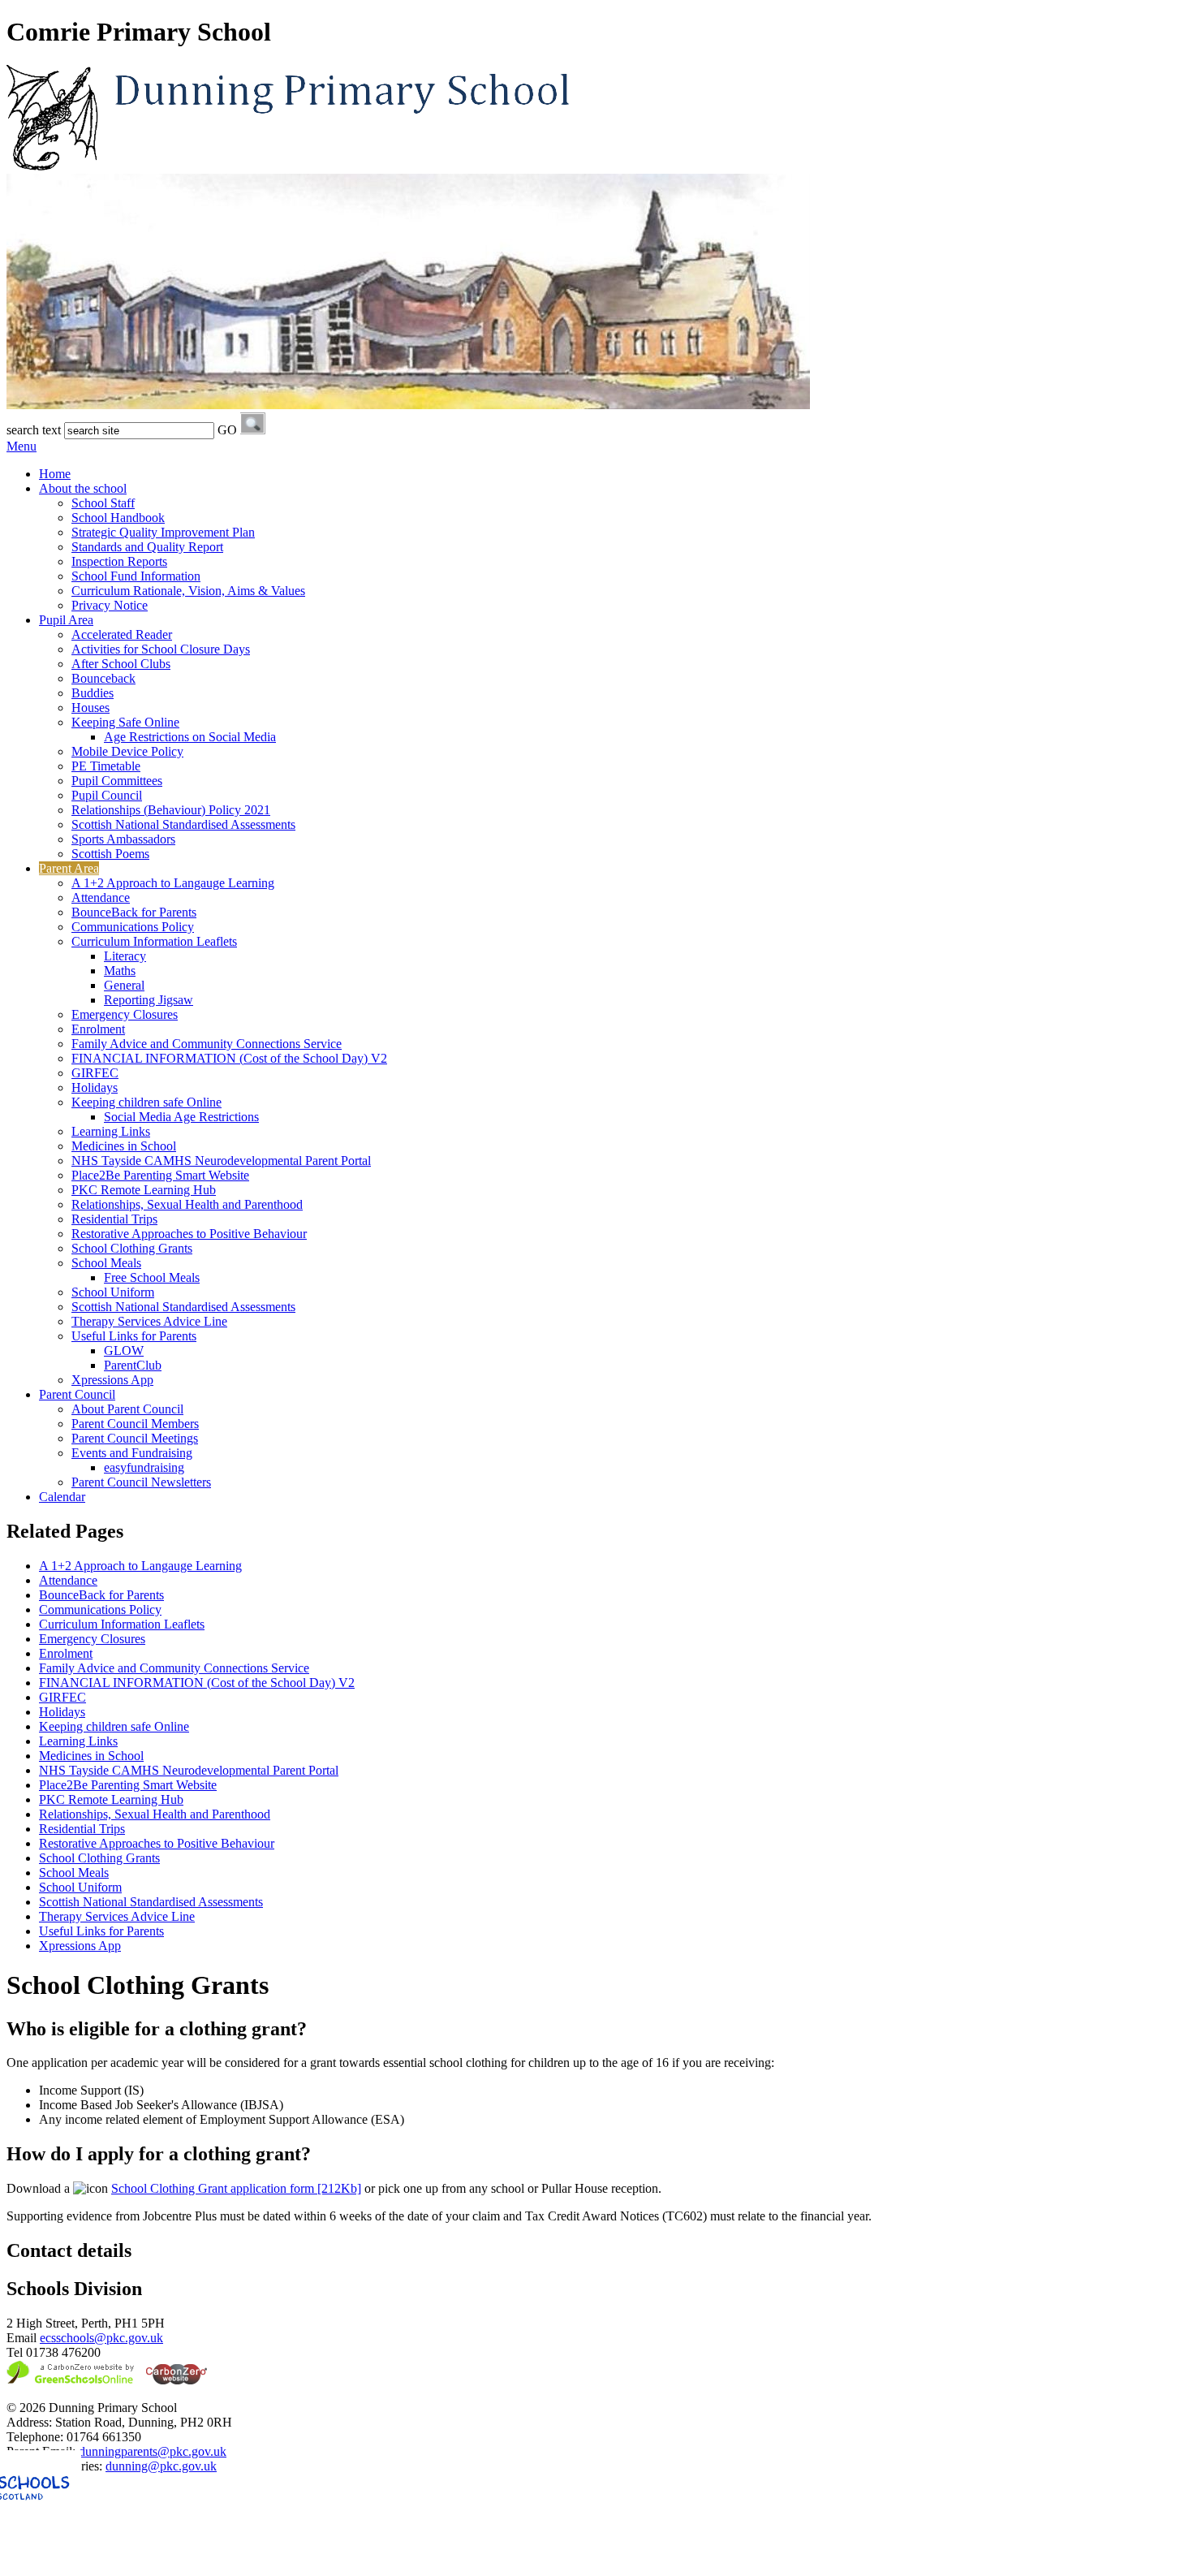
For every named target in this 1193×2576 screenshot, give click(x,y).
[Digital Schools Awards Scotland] (108, 2562)
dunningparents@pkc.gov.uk (153, 2451)
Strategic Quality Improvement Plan (163, 532)
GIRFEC (95, 1073)
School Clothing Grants (132, 1248)
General (124, 985)
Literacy (125, 956)
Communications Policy (133, 927)
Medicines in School (124, 1146)
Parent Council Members (135, 1424)
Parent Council (77, 1394)
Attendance (101, 898)
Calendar (62, 1497)
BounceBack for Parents (134, 912)
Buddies (93, 693)
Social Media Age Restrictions (181, 1117)
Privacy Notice (110, 605)
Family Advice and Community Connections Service (207, 1044)
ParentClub (133, 1365)
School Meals (106, 1263)
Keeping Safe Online (125, 722)
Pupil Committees (117, 781)
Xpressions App (112, 1380)
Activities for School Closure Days (161, 649)
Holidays (95, 1087)
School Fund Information (136, 576)
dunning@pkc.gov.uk (161, 2466)
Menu (22, 446)
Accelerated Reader (122, 634)
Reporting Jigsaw (149, 1000)
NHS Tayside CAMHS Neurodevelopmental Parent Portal (221, 1161)
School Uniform (113, 1292)
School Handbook (118, 518)
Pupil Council (107, 795)
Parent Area (69, 868)
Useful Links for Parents (134, 1336)
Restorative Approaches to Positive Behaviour (189, 1234)
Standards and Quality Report (147, 547)
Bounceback (103, 678)
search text (34, 430)
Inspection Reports (119, 561)
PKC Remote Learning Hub (144, 1190)
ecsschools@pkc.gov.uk (101, 2338)
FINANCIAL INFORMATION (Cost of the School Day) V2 (229, 1058)
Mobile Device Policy (127, 751)
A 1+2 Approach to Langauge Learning (173, 883)
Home (55, 474)
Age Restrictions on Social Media (190, 737)
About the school (83, 488)
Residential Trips (114, 1219)
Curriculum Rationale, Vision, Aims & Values (188, 591)
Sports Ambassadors (123, 839)
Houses (90, 708)
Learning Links (111, 1131)
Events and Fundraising (132, 1453)
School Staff (103, 503)
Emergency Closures (125, 1014)
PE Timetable (106, 766)
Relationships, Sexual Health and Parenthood (187, 1204)
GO (227, 430)
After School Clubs (121, 664)
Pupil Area (66, 620)
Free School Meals (152, 1277)
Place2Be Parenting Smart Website (160, 1175)
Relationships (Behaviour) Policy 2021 (171, 810)
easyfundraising (144, 1467)
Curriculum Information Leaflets (154, 941)
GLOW (124, 1351)
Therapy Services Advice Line (149, 1321)
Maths (120, 971)
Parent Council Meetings (135, 1438)
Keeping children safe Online (146, 1102)
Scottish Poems (110, 854)
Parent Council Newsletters (141, 1482)
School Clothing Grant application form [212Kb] (236, 2188)
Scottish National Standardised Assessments (183, 824)
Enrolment (98, 1029)
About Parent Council (127, 1409)
